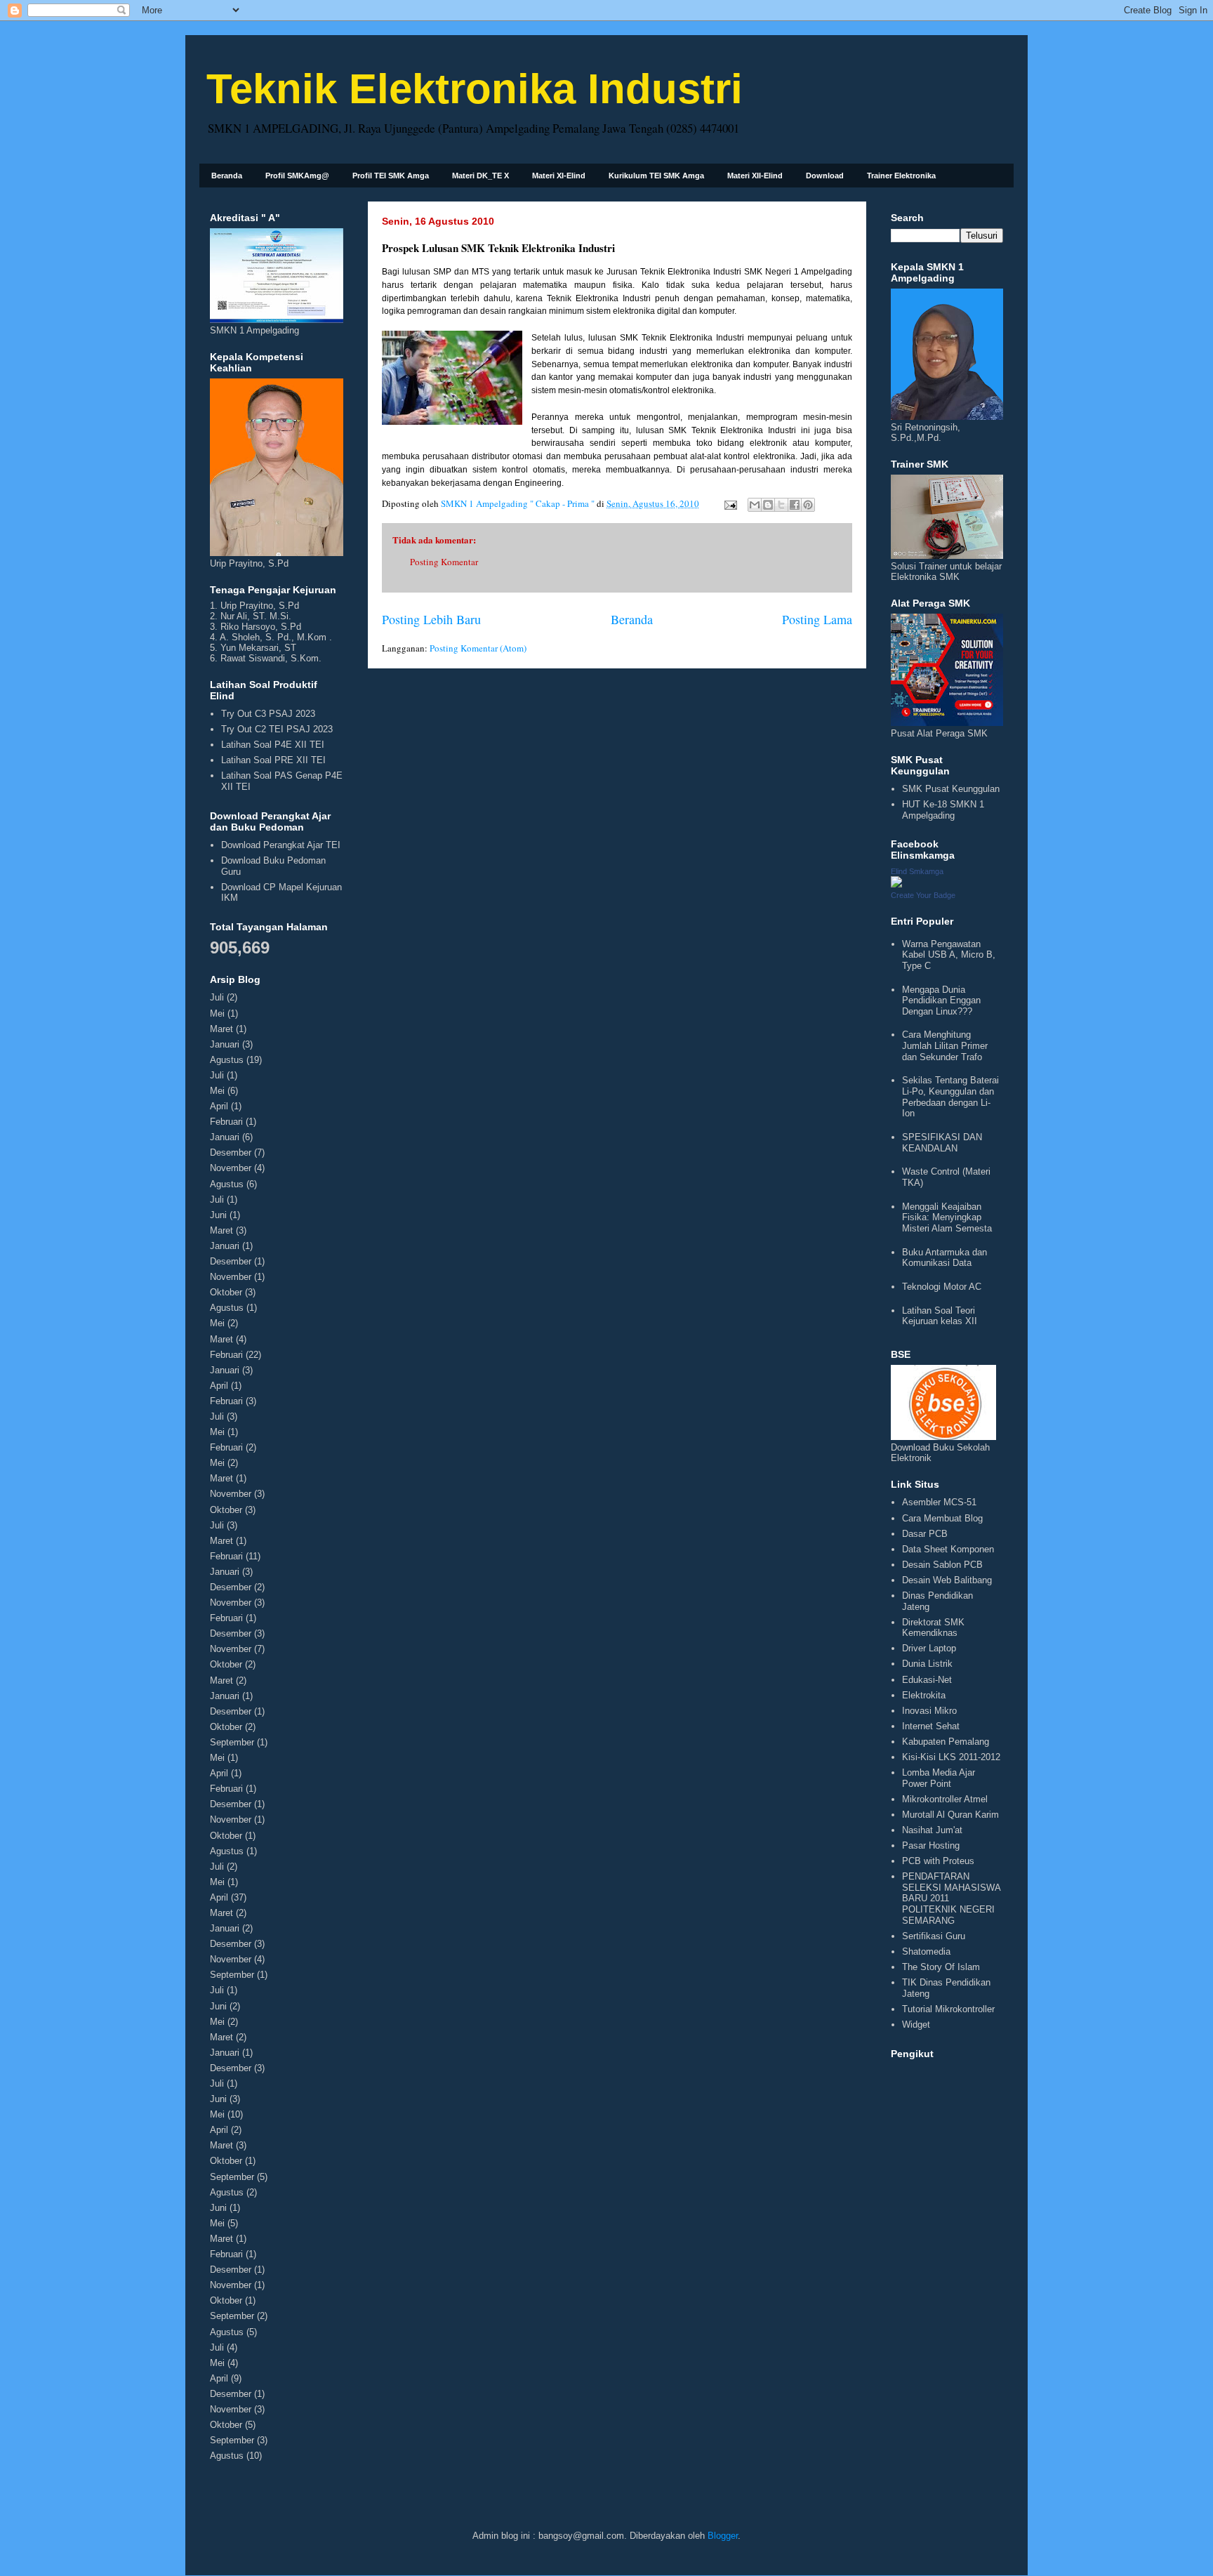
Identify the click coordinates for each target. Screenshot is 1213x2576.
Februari (226, 1122)
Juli (217, 997)
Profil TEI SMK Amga (391, 176)
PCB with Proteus (938, 1861)
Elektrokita (924, 1695)
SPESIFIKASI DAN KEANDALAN (942, 1143)
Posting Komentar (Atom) (478, 648)
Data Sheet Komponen (948, 1549)
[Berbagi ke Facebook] (795, 505)
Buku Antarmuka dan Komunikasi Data (944, 1258)
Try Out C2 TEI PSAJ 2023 (277, 729)
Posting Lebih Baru (431, 619)
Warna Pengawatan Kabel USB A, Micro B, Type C (949, 955)
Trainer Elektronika (901, 176)
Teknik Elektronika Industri (475, 89)
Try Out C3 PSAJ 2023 (268, 714)
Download (825, 176)
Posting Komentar (444, 562)
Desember (231, 1152)
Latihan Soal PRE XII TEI (273, 760)
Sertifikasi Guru (934, 1936)
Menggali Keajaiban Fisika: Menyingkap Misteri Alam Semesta (947, 1217)
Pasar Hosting (931, 1845)
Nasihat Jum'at (932, 1830)
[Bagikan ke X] (781, 505)
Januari (225, 1044)
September (232, 1742)
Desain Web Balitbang (947, 1580)
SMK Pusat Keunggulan (951, 789)
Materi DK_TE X (480, 176)
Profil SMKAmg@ (297, 176)
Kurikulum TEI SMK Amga (656, 176)
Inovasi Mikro (929, 1711)
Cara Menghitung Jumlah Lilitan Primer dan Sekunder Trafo (945, 1045)
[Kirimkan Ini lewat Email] (755, 505)
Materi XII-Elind (755, 176)
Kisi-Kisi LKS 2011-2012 (951, 1757)
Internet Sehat (931, 1726)
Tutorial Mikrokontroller (948, 2009)
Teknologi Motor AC (942, 1287)
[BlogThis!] (768, 505)
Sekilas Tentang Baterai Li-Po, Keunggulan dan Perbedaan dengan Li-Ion (950, 1097)
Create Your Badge (923, 895)
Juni (218, 1215)
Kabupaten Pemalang (946, 1742)
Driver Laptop (929, 1648)
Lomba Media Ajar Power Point (939, 1778)
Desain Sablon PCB (942, 1565)
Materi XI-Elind (559, 176)
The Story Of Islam (941, 1967)
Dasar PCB (925, 1534)
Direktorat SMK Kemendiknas (933, 1628)
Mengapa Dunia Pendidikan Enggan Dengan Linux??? (941, 1000)
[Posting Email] (729, 503)
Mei (217, 1013)
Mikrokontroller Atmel (945, 1799)
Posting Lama (817, 619)
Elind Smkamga (917, 871)
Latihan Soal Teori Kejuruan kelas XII (940, 1316)
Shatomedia (926, 1951)
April (219, 1106)
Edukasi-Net (927, 1680)
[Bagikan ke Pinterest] (808, 505)
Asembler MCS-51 (939, 1502)
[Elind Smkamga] (896, 884)
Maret (221, 1029)
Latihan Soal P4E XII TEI (273, 745)
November (231, 1168)
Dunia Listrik (927, 1664)
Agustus (227, 1060)
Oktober (226, 1292)
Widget (916, 2025)
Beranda (227, 176)
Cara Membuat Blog (942, 1518)
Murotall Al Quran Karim (950, 1815)
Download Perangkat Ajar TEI (281, 845)
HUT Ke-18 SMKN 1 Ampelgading (943, 810)
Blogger (723, 2536)
